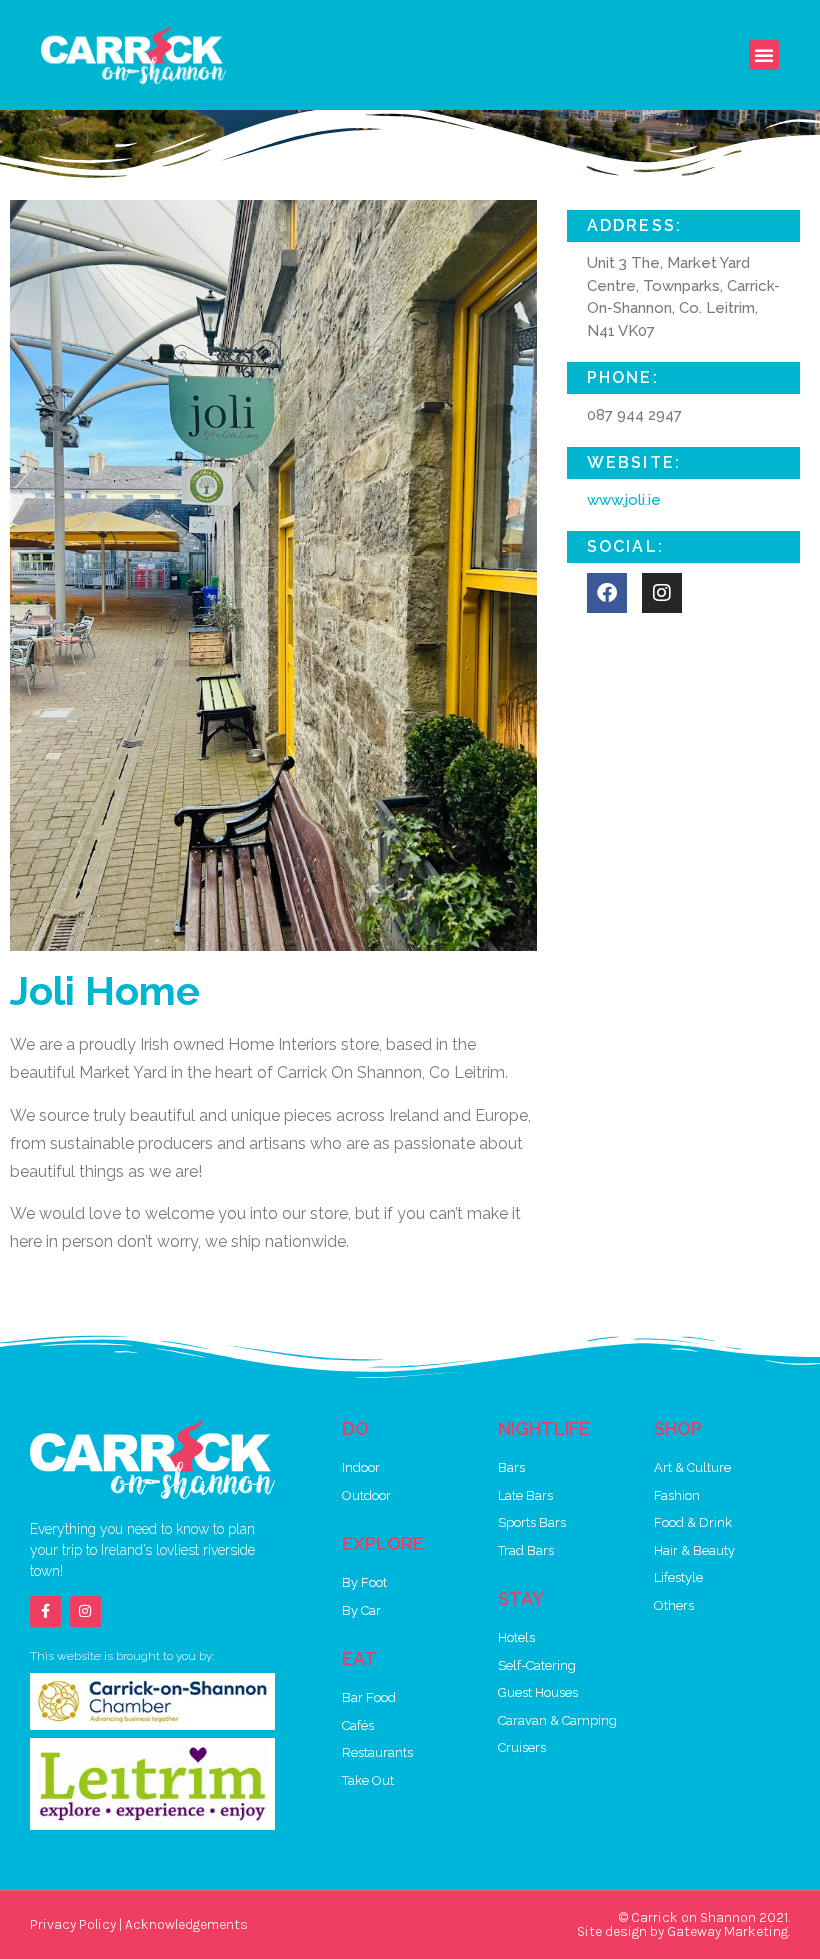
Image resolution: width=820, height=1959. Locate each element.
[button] (764, 55)
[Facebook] (607, 593)
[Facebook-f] (45, 1611)
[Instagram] (85, 1611)
